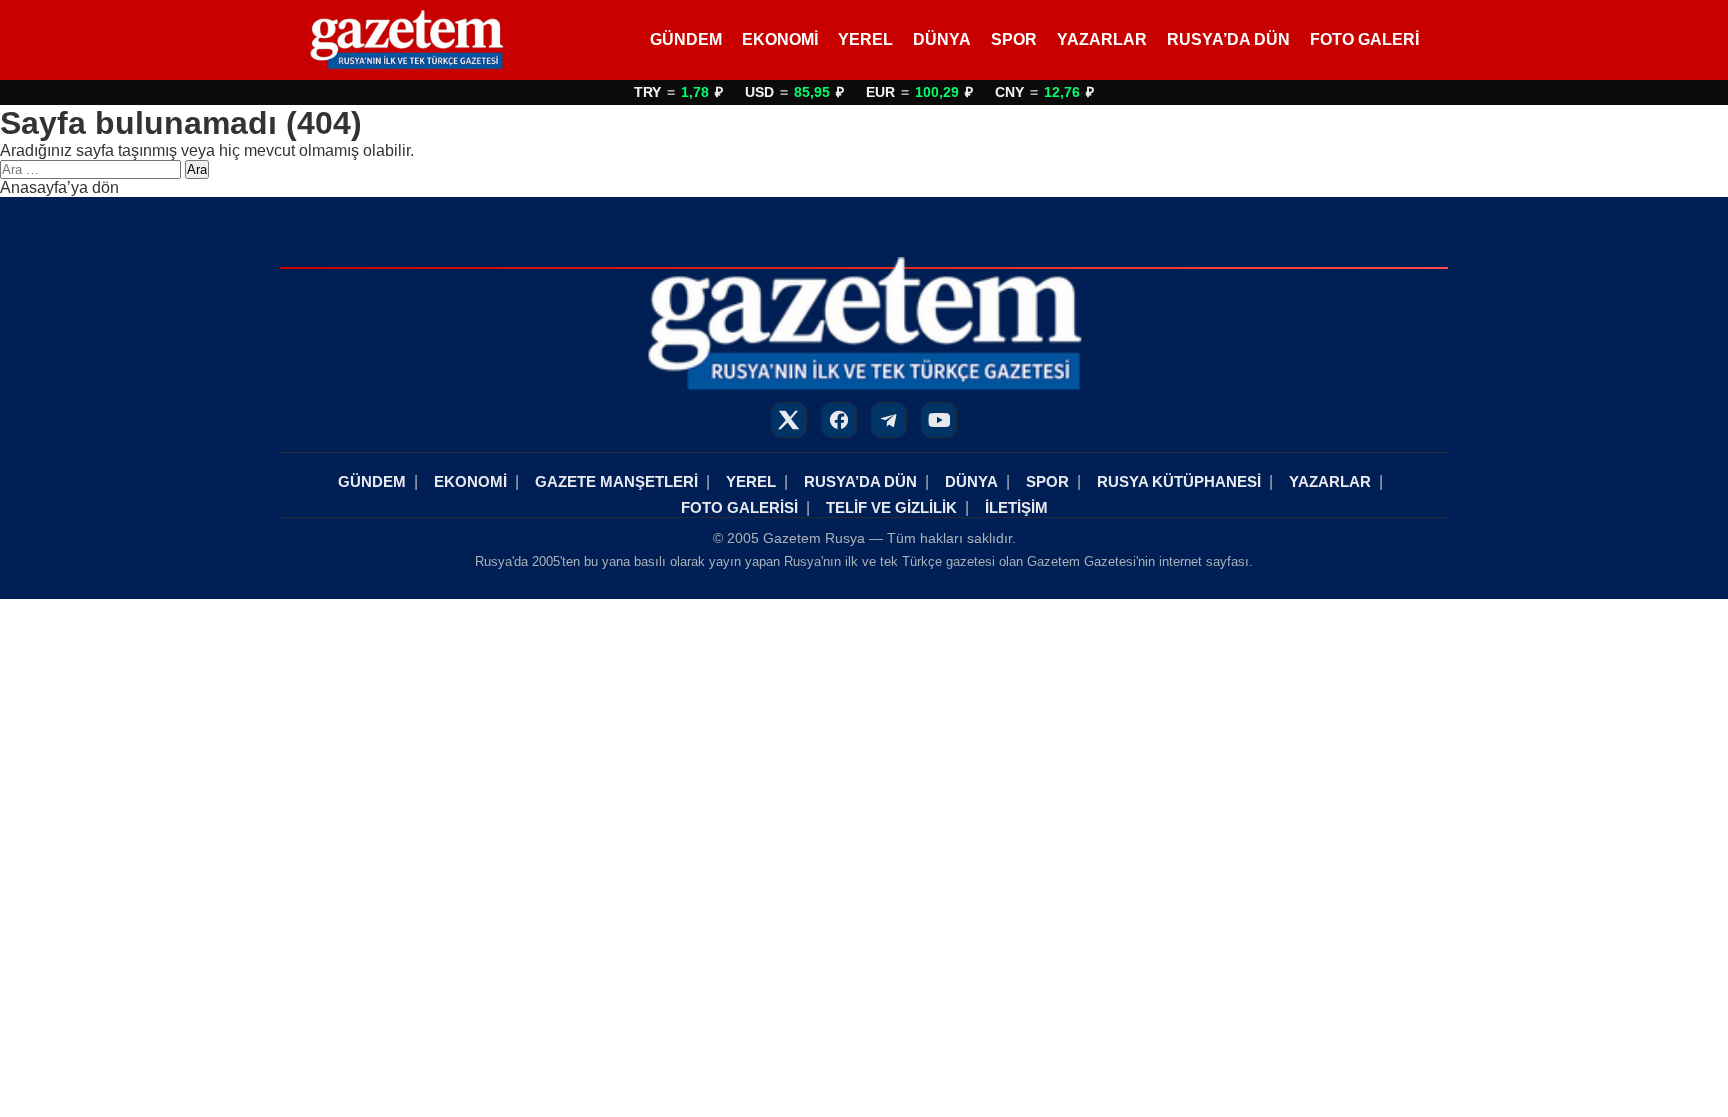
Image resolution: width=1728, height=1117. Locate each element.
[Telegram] (889, 420)
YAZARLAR (1102, 39)
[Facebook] (839, 420)
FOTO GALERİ (1364, 39)
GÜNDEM (686, 39)
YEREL (865, 39)
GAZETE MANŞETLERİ (616, 481)
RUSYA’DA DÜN (1228, 39)
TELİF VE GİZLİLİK (891, 507)
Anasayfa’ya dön (59, 187)
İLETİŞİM (1016, 507)
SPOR (1014, 39)
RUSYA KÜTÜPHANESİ (1179, 481)
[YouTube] (939, 420)
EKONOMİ (780, 39)
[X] (789, 420)
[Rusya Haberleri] (406, 40)
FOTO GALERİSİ (739, 507)
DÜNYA (942, 39)
